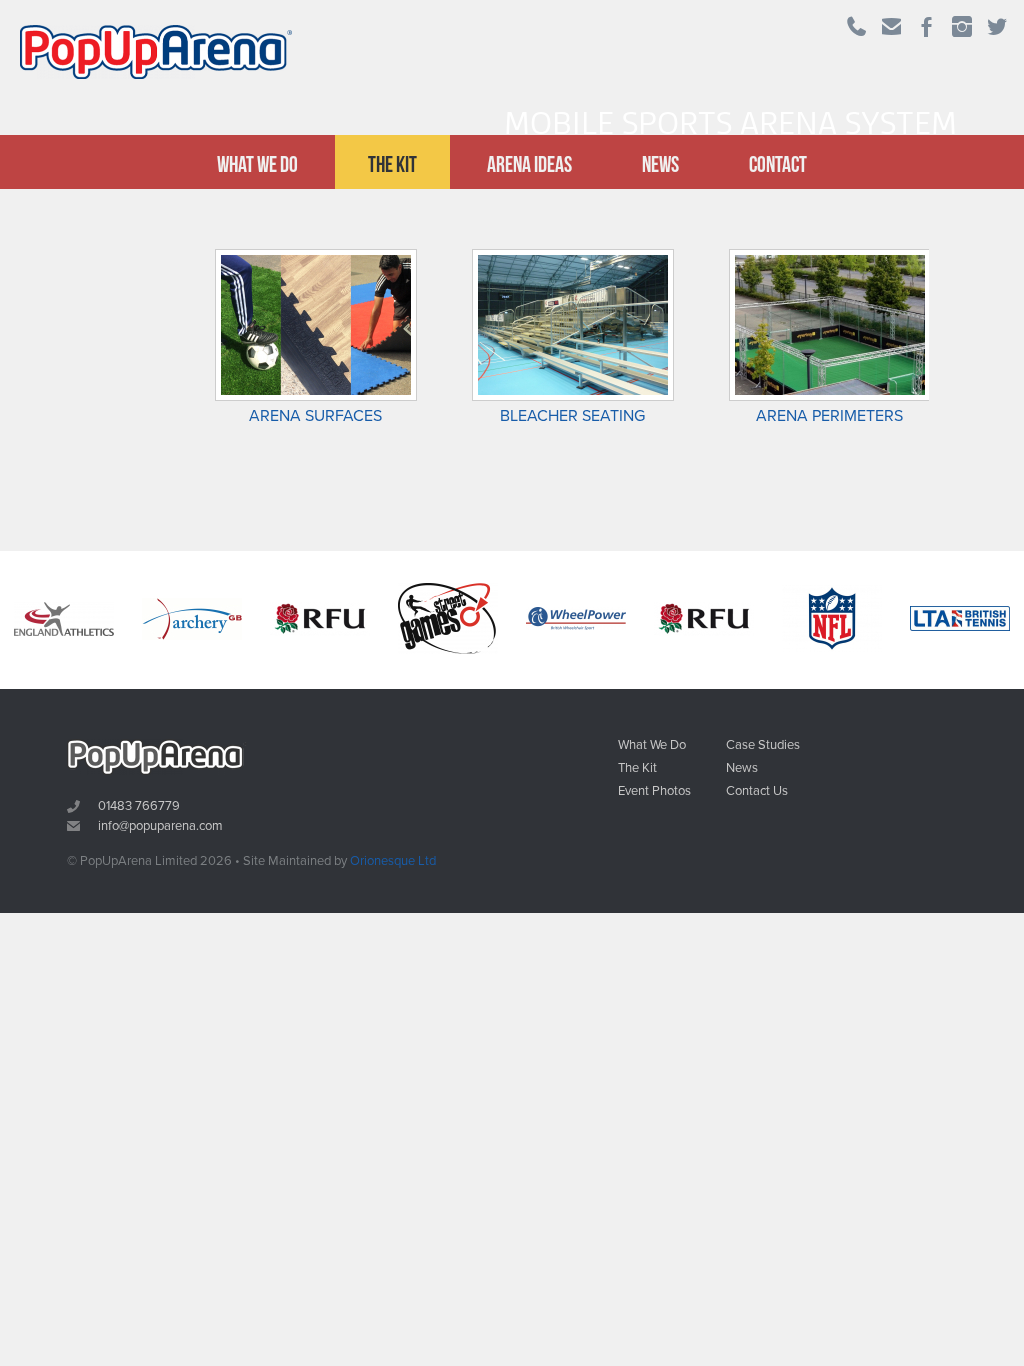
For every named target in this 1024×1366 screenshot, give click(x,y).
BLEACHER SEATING (572, 416)
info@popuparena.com (160, 826)
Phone (858, 30)
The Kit (392, 164)
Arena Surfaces (315, 416)
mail (893, 30)
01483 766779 (139, 806)
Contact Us (757, 791)
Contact (778, 164)
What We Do (257, 164)
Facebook (928, 30)
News (660, 164)
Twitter (998, 30)
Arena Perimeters (829, 416)
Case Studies (763, 745)
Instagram (963, 30)
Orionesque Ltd (393, 861)
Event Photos (654, 791)
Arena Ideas (529, 164)
